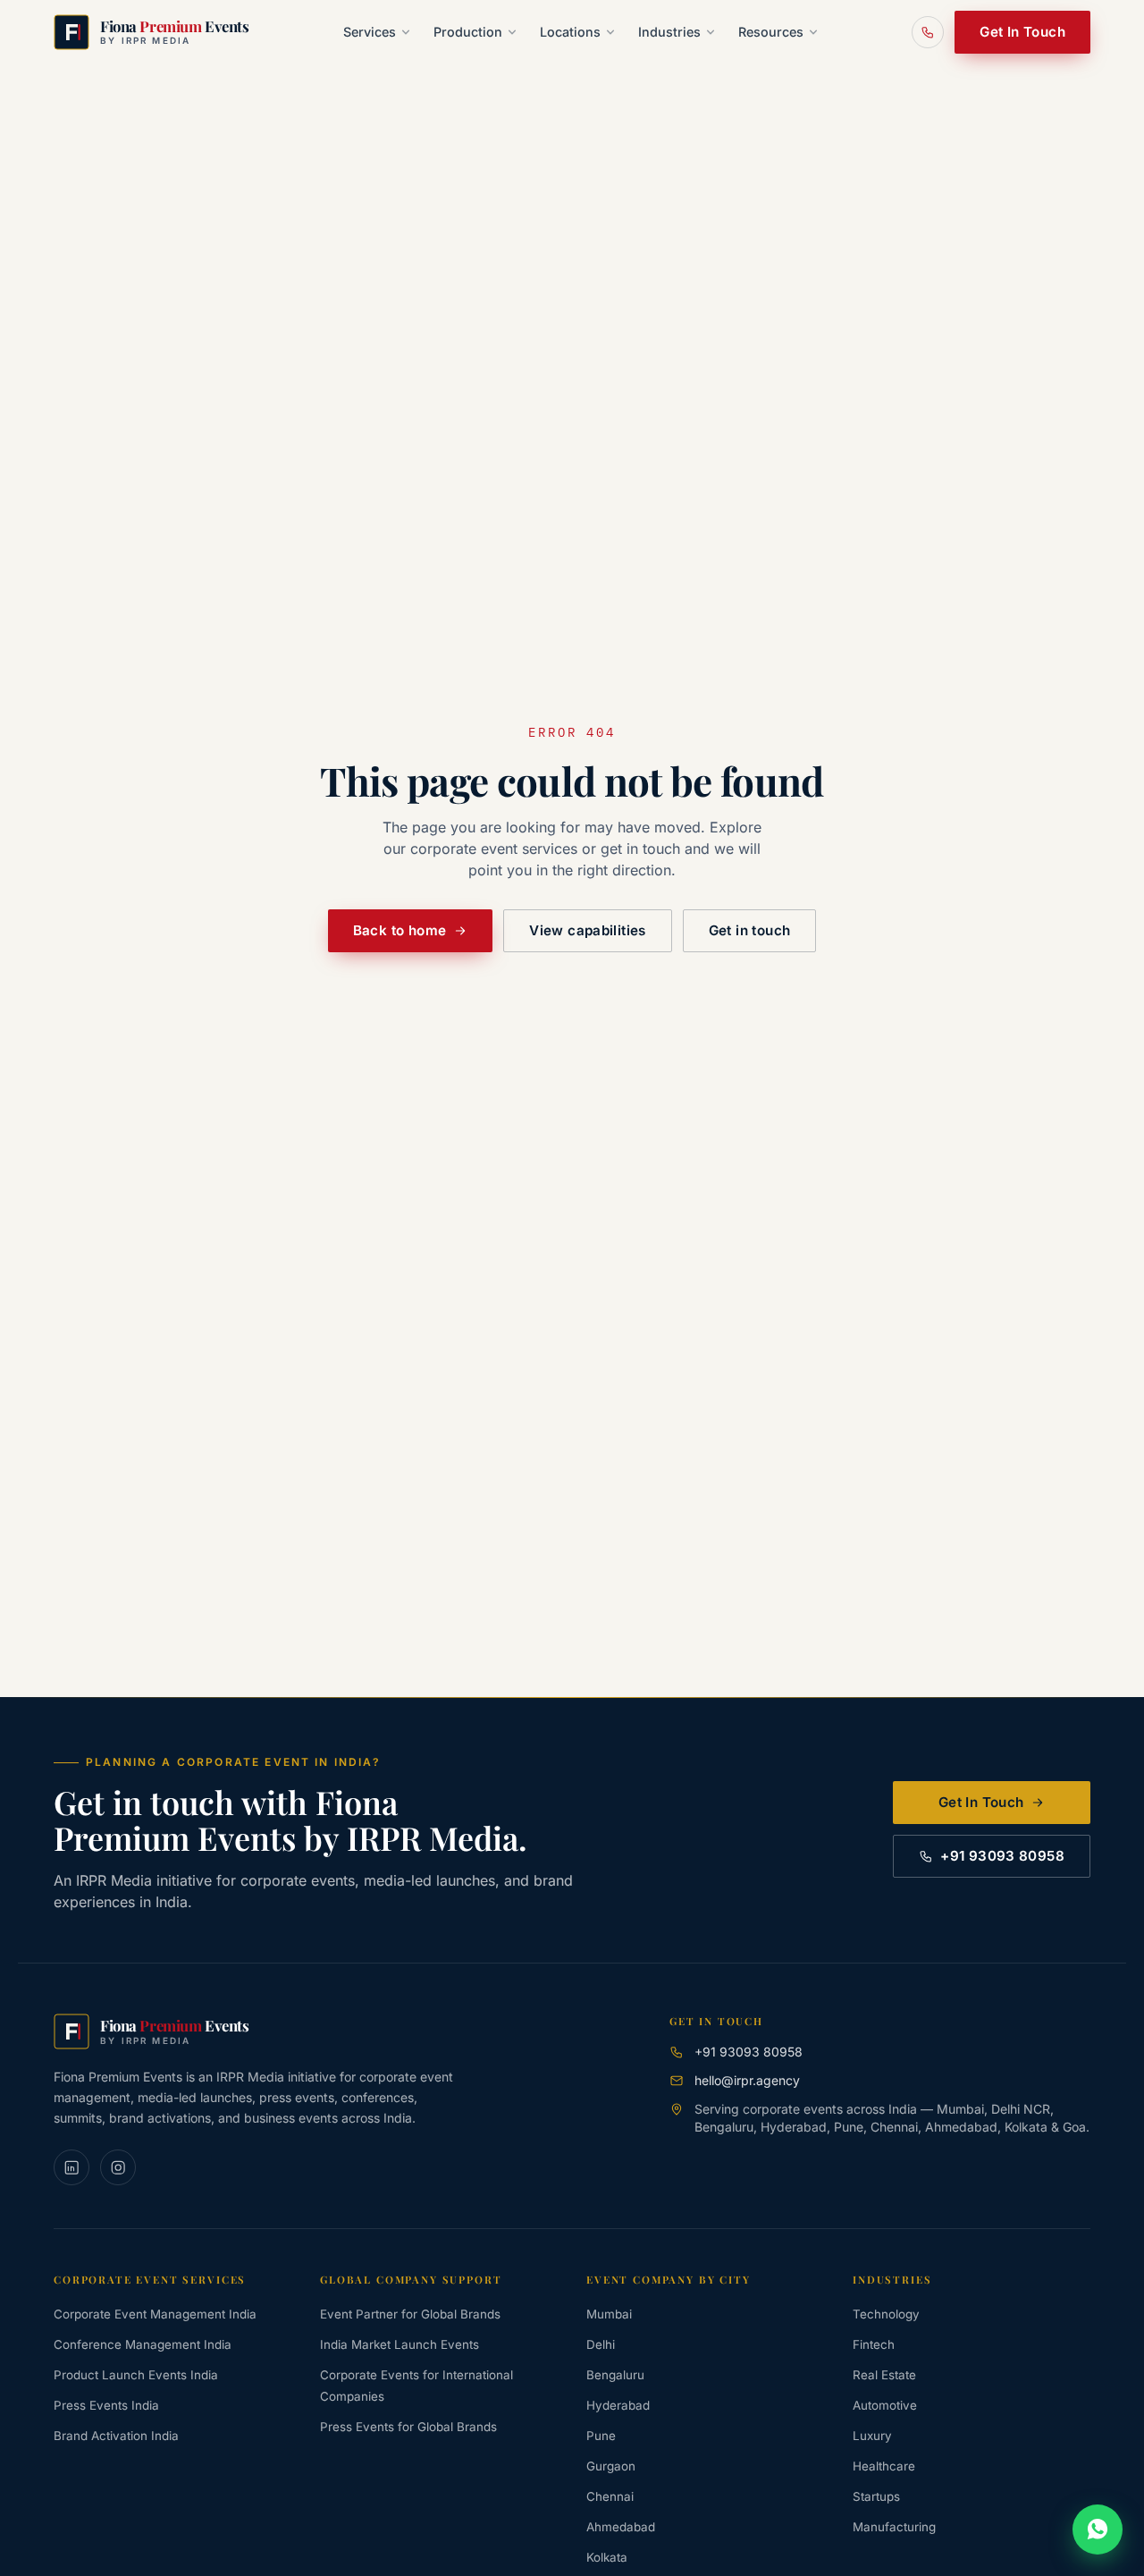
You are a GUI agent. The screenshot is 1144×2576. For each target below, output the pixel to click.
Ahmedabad (621, 2527)
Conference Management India (143, 2344)
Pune (601, 2436)
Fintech (874, 2344)
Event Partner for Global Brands (410, 2314)
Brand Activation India (116, 2436)
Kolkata (607, 2557)
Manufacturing (894, 2527)
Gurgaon (611, 2466)
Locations (570, 32)
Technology (886, 2314)
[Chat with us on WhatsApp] (1098, 2530)
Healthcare (884, 2466)
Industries (669, 32)
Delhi (601, 2344)
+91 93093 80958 (1002, 1856)
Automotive (885, 2405)
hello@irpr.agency (747, 2080)
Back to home (400, 930)
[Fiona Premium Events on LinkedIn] (71, 2167)
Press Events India (106, 2405)
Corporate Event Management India (155, 2314)
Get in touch (750, 930)
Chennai (610, 2496)
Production (468, 32)
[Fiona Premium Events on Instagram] (118, 2167)
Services (370, 32)
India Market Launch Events (400, 2344)
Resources (771, 32)
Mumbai (609, 2314)
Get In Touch (1022, 32)
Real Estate (884, 2375)
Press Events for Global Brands (408, 2427)
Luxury (872, 2436)
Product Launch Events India (136, 2375)
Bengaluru (615, 2375)
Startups (876, 2496)
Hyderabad (618, 2405)
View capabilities (587, 930)
